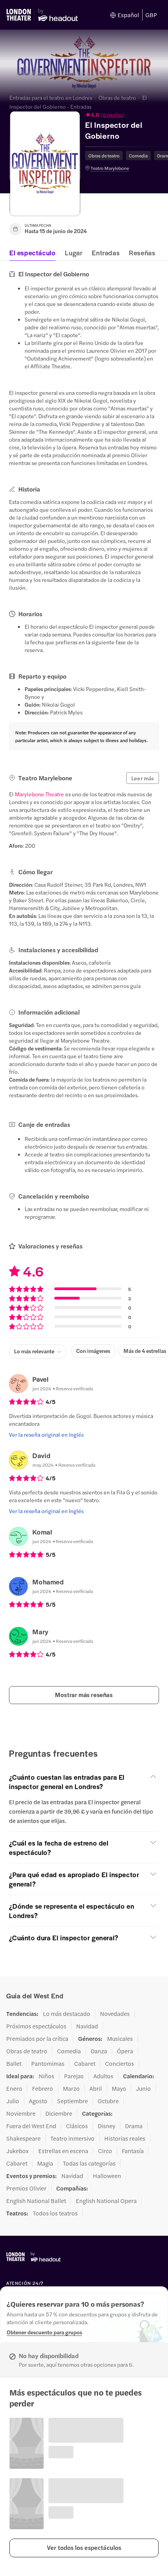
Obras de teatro (117, 97)
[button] (123, 115)
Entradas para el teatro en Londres (51, 97)
